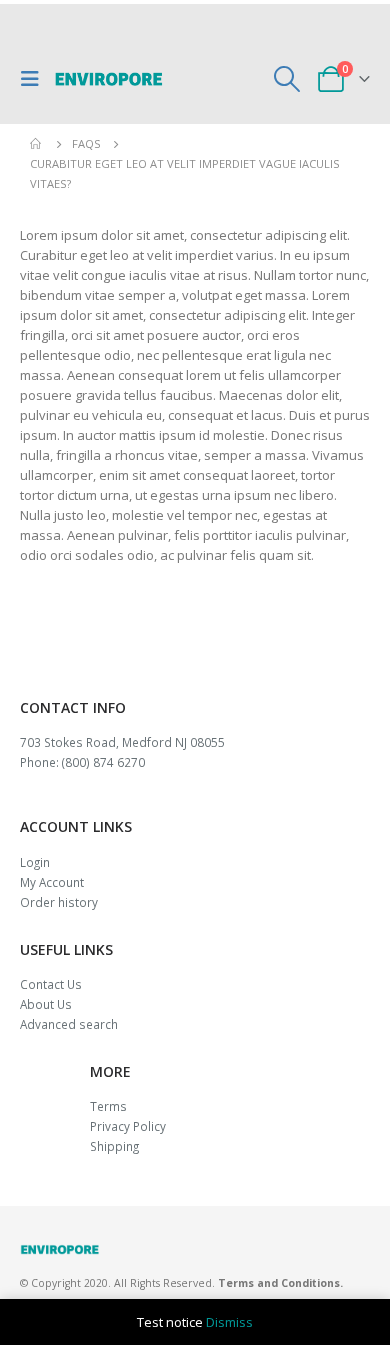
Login (35, 862)
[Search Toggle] (287, 79)
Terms (108, 1106)
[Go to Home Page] (37, 144)
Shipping (114, 1146)
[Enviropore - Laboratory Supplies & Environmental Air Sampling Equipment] (109, 79)
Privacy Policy (128, 1126)
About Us (46, 1004)
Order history (59, 902)
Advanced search (69, 1024)
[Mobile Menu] (35, 79)
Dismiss (229, 1322)
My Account (52, 882)
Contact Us (51, 984)
